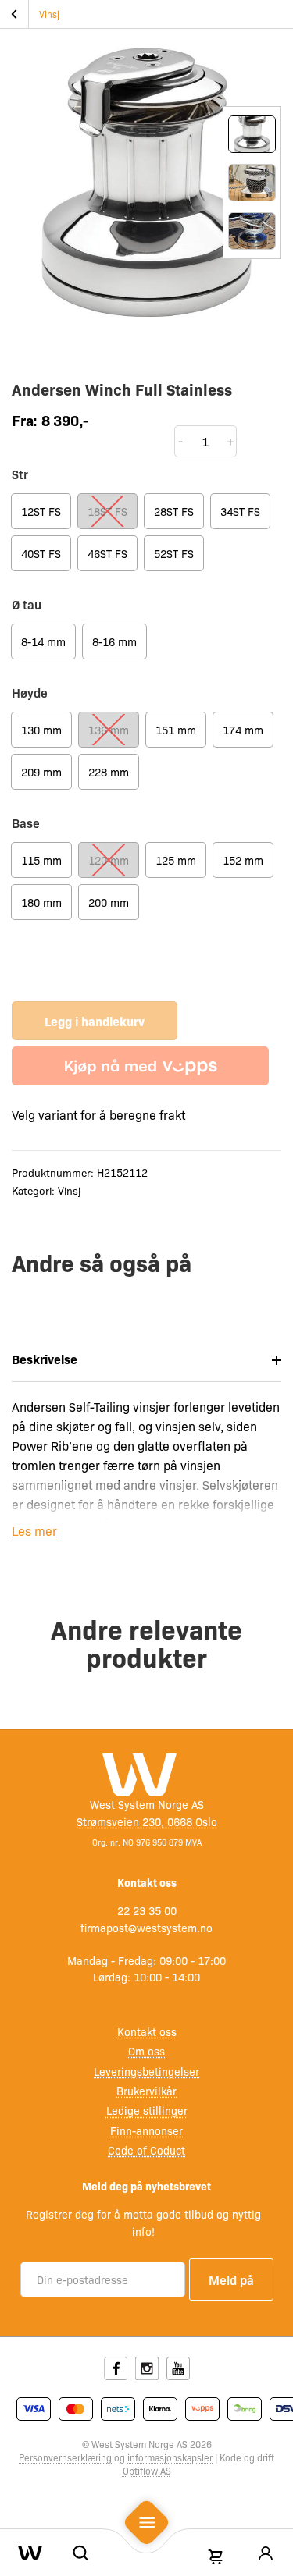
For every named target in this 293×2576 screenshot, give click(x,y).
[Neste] (252, 297)
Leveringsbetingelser (146, 2071)
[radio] (41, 511)
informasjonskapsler (170, 2457)
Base (26, 823)
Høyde (30, 692)
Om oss (146, 2051)
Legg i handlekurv (95, 1021)
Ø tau (27, 604)
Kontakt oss (147, 2031)
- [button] (180, 441)
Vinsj (49, 14)
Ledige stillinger (147, 2110)
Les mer (34, 1531)
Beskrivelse (45, 1359)
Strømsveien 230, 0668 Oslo (147, 1821)
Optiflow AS (147, 2471)
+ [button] (230, 441)
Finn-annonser (146, 2130)
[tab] (146, 1359)
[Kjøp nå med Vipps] (140, 1066)
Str (20, 474)
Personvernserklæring (65, 2457)
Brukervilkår (146, 2091)
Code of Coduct (146, 2150)
